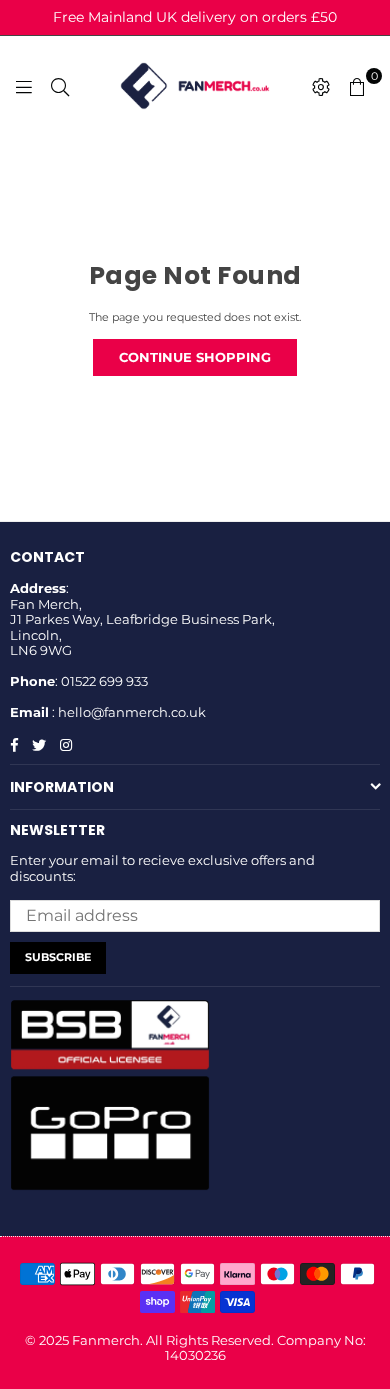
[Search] (60, 86)
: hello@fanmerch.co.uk (127, 712)
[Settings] (321, 86)
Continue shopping (195, 357)
